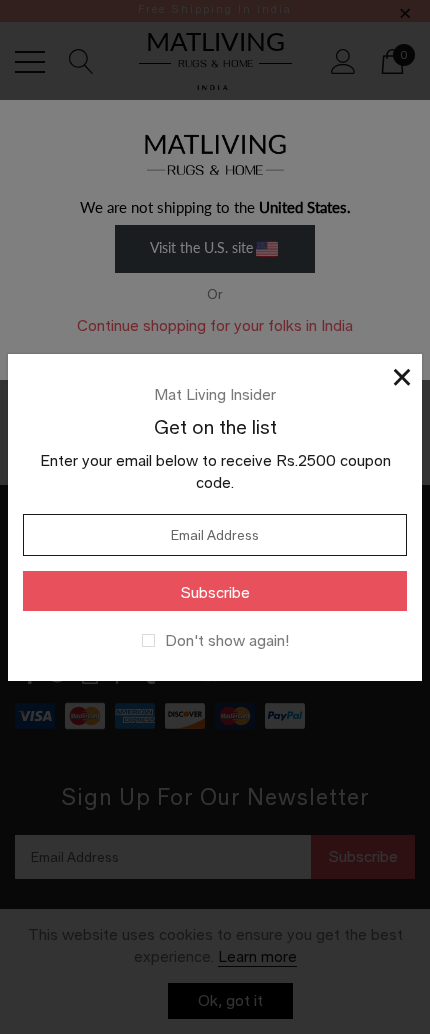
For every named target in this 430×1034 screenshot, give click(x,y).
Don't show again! (227, 641)
